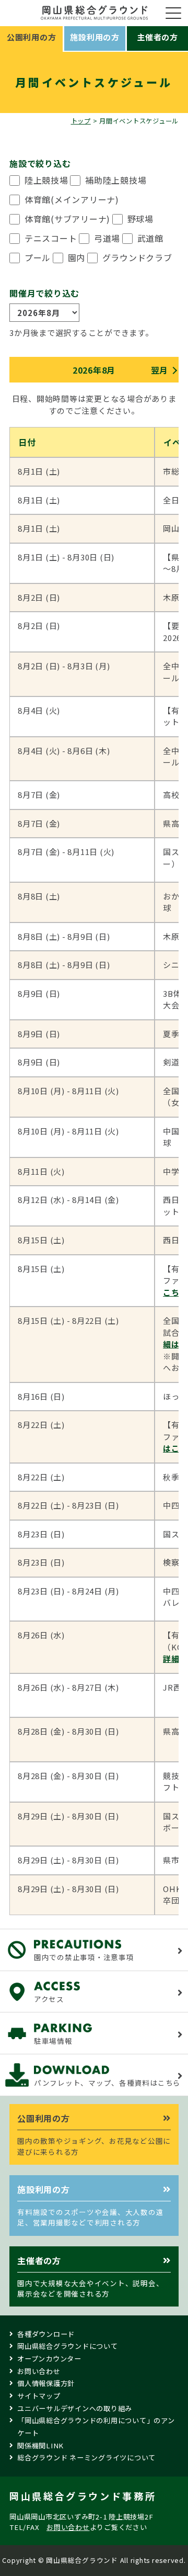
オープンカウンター (49, 2359)
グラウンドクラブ (137, 257)
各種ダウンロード (46, 2334)
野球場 (140, 219)
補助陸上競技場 (116, 180)
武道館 (150, 238)
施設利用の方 (95, 37)
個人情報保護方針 (46, 2383)
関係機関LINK (40, 2445)
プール (38, 257)
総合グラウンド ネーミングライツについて (86, 2457)
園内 (77, 257)
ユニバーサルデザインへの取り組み (75, 2408)
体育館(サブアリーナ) (67, 219)
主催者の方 (157, 37)
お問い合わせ (39, 2371)
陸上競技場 (46, 180)
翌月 (160, 370)
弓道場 (107, 238)
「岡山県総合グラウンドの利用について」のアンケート (96, 2427)
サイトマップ (39, 2396)
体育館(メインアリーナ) (72, 199)
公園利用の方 (32, 37)
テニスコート (51, 238)
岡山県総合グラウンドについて (68, 2346)
